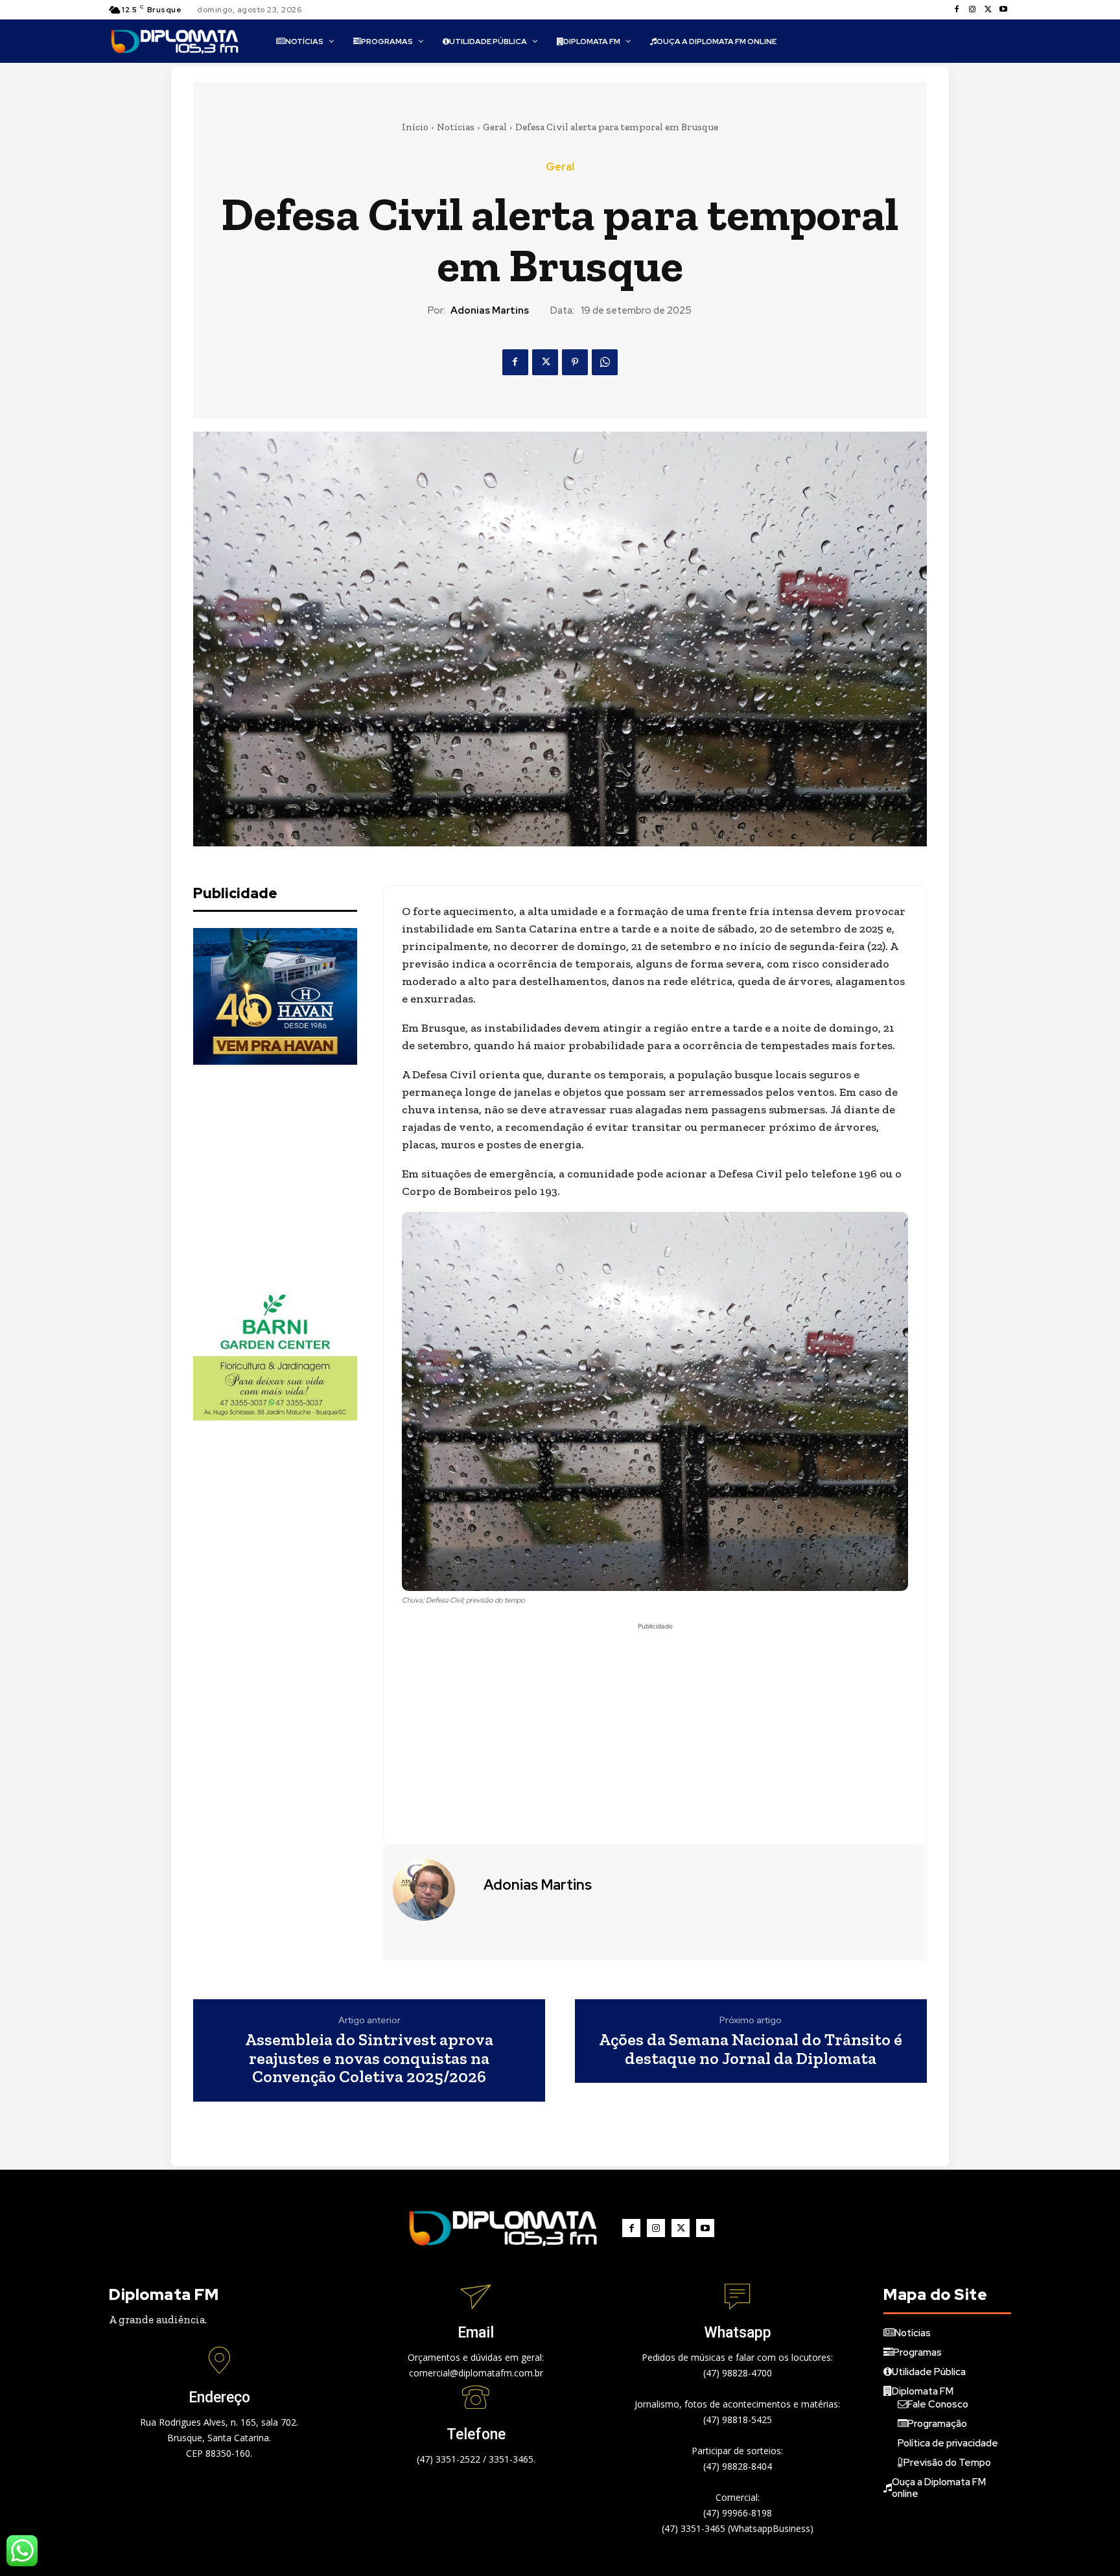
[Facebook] (957, 10)
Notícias (456, 127)
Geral (495, 127)
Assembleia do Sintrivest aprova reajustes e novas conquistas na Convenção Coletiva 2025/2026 (369, 2058)
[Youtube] (1003, 10)
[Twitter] (988, 10)
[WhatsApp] (605, 362)
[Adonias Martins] (432, 1890)
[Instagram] (972, 10)
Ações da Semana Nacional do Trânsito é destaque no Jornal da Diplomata (751, 2049)
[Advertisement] (290, 1174)
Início (415, 127)
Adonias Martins (490, 310)
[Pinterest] (575, 362)
